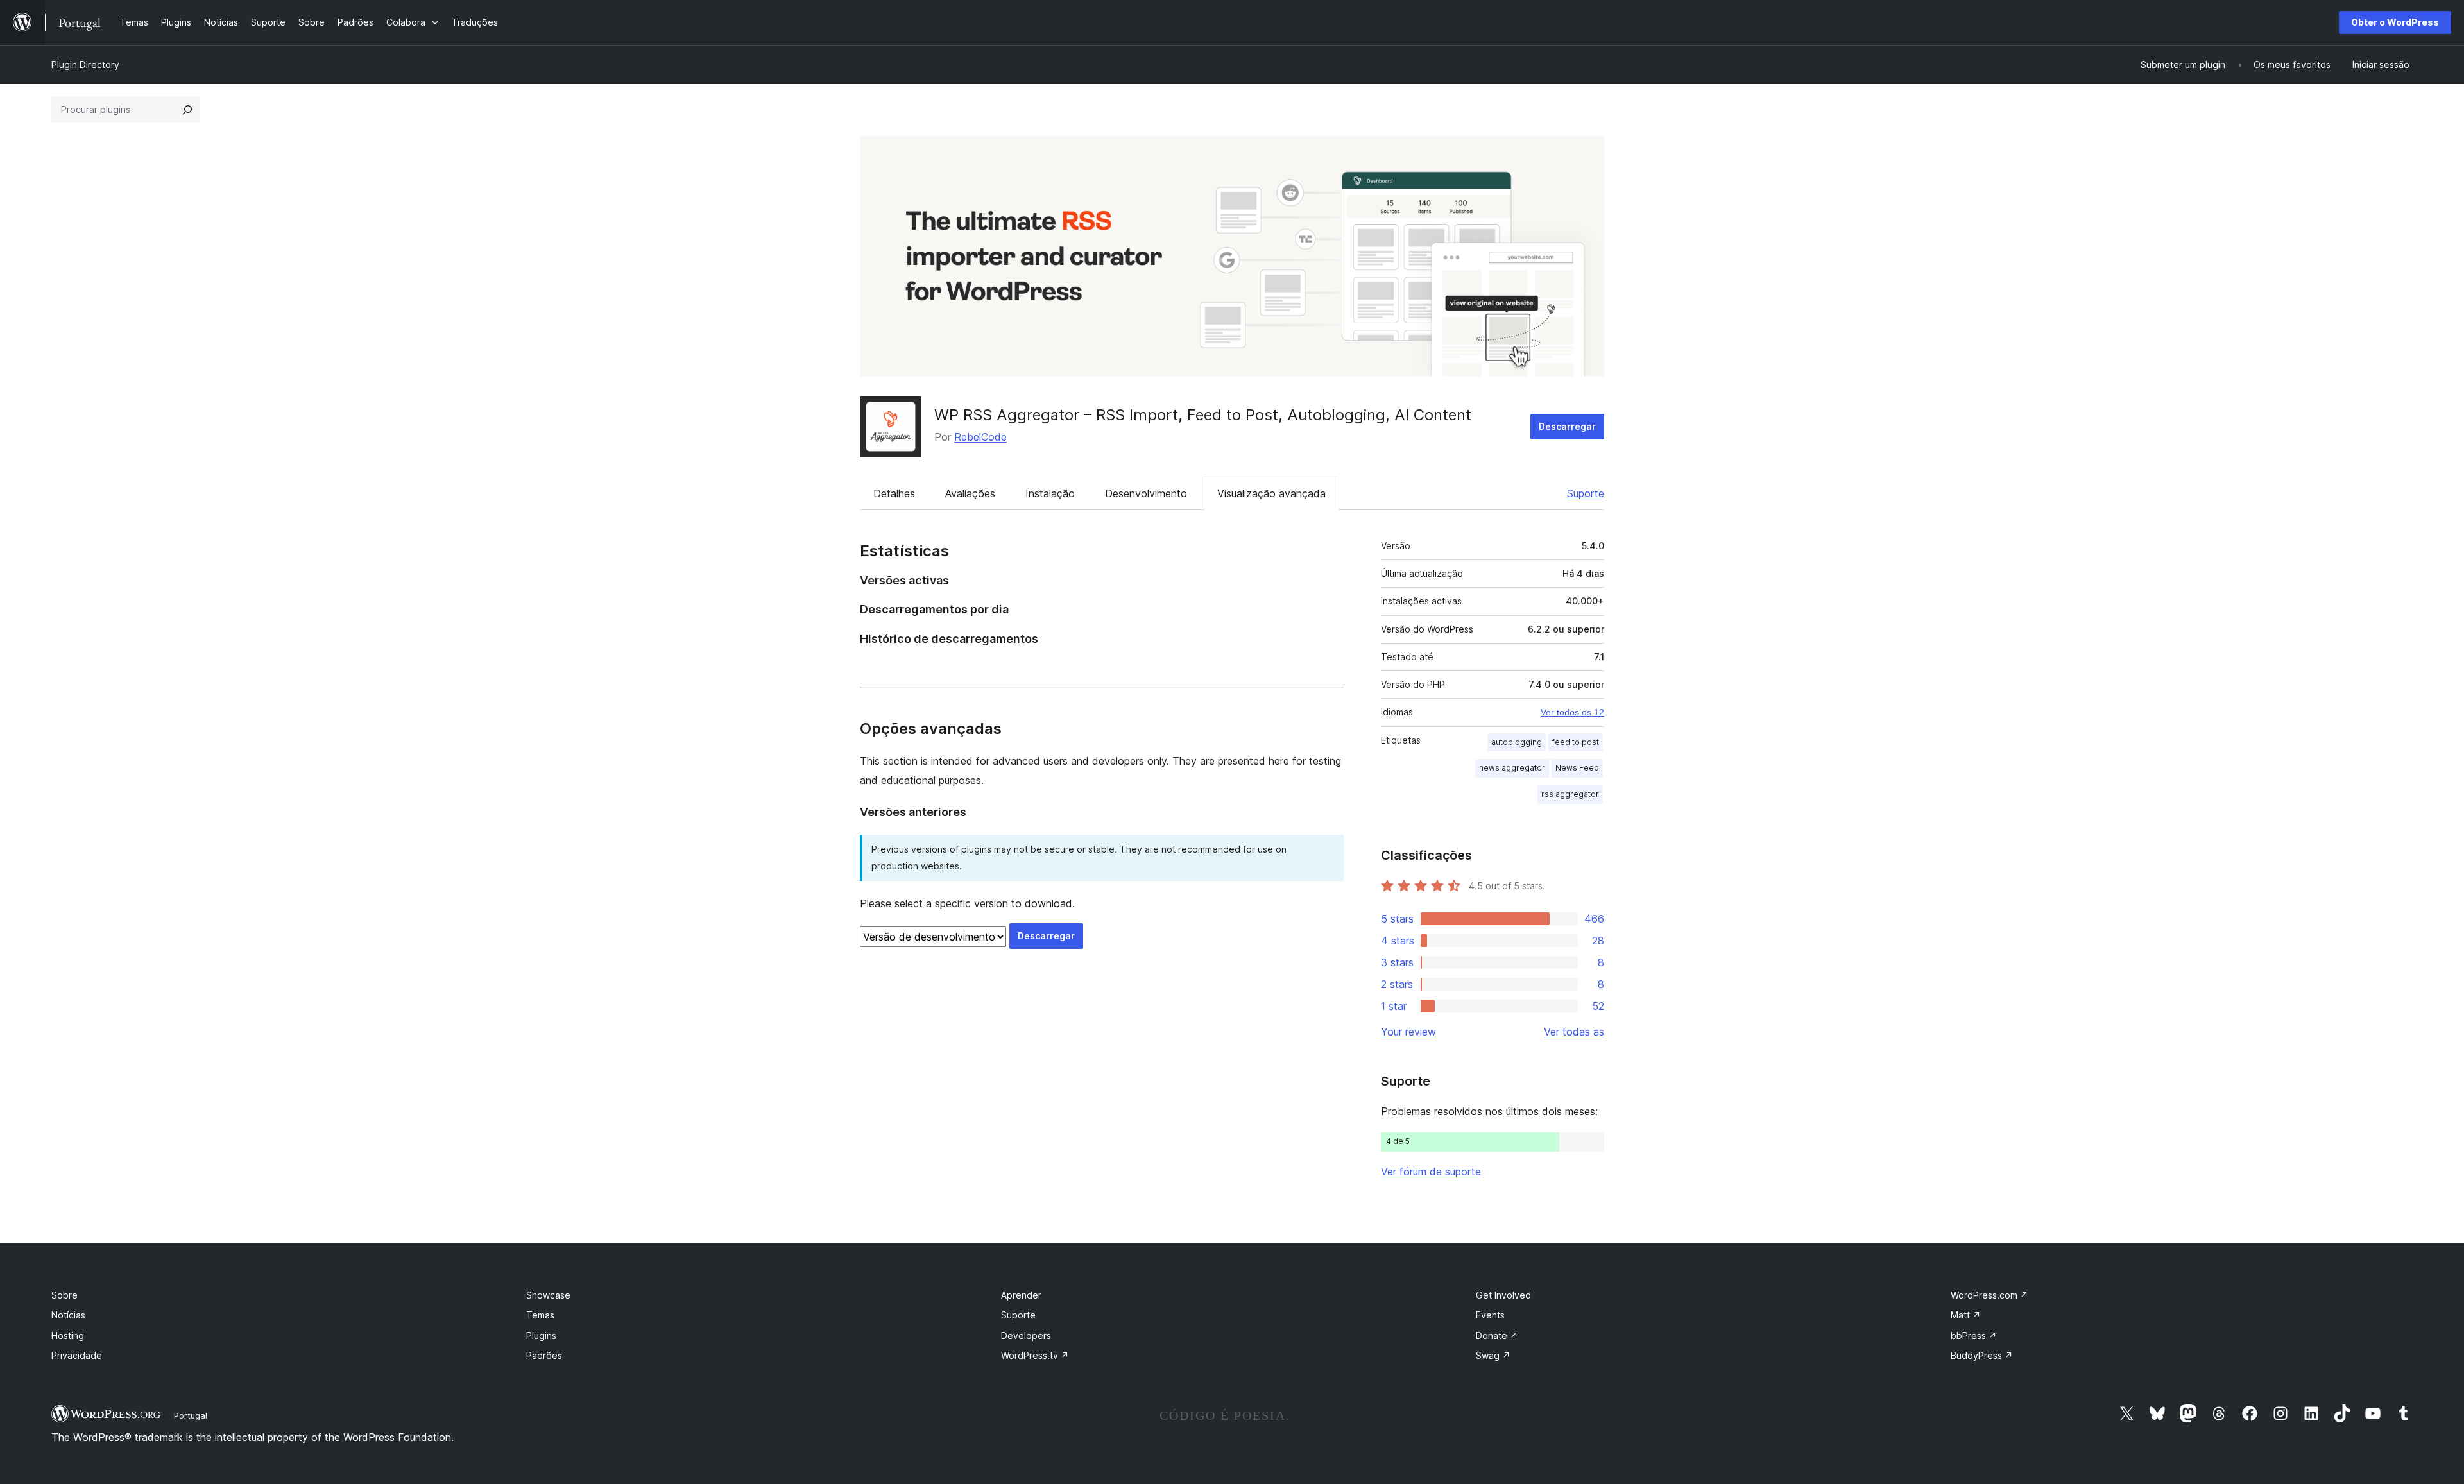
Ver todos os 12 (1572, 712)
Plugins (541, 1335)
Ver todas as (1574, 1032)
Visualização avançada (1271, 493)
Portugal (191, 1415)
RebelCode (980, 437)
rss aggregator (1570, 794)
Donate (1497, 1335)
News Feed (1577, 768)
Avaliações (970, 493)
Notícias (68, 1315)
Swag (1493, 1355)
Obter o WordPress (2395, 22)
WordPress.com (1989, 1295)
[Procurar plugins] (187, 110)
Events (1490, 1315)
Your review (1408, 1032)
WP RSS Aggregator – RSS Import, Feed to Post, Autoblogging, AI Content (1203, 415)
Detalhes (894, 493)
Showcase (548, 1295)
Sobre (64, 1295)
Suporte (1586, 493)
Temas (540, 1315)
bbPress (1974, 1335)
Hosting (68, 1335)
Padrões (544, 1355)
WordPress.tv (1035, 1355)
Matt (1966, 1315)
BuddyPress (1982, 1355)
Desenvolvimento (1146, 493)
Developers (1026, 1335)
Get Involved (1503, 1295)
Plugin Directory (85, 64)
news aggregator (1512, 768)
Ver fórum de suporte (1431, 1172)
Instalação (1050, 493)
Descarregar (1567, 426)
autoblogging (1517, 742)
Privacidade (77, 1355)
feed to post (1576, 742)
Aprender (1021, 1295)
